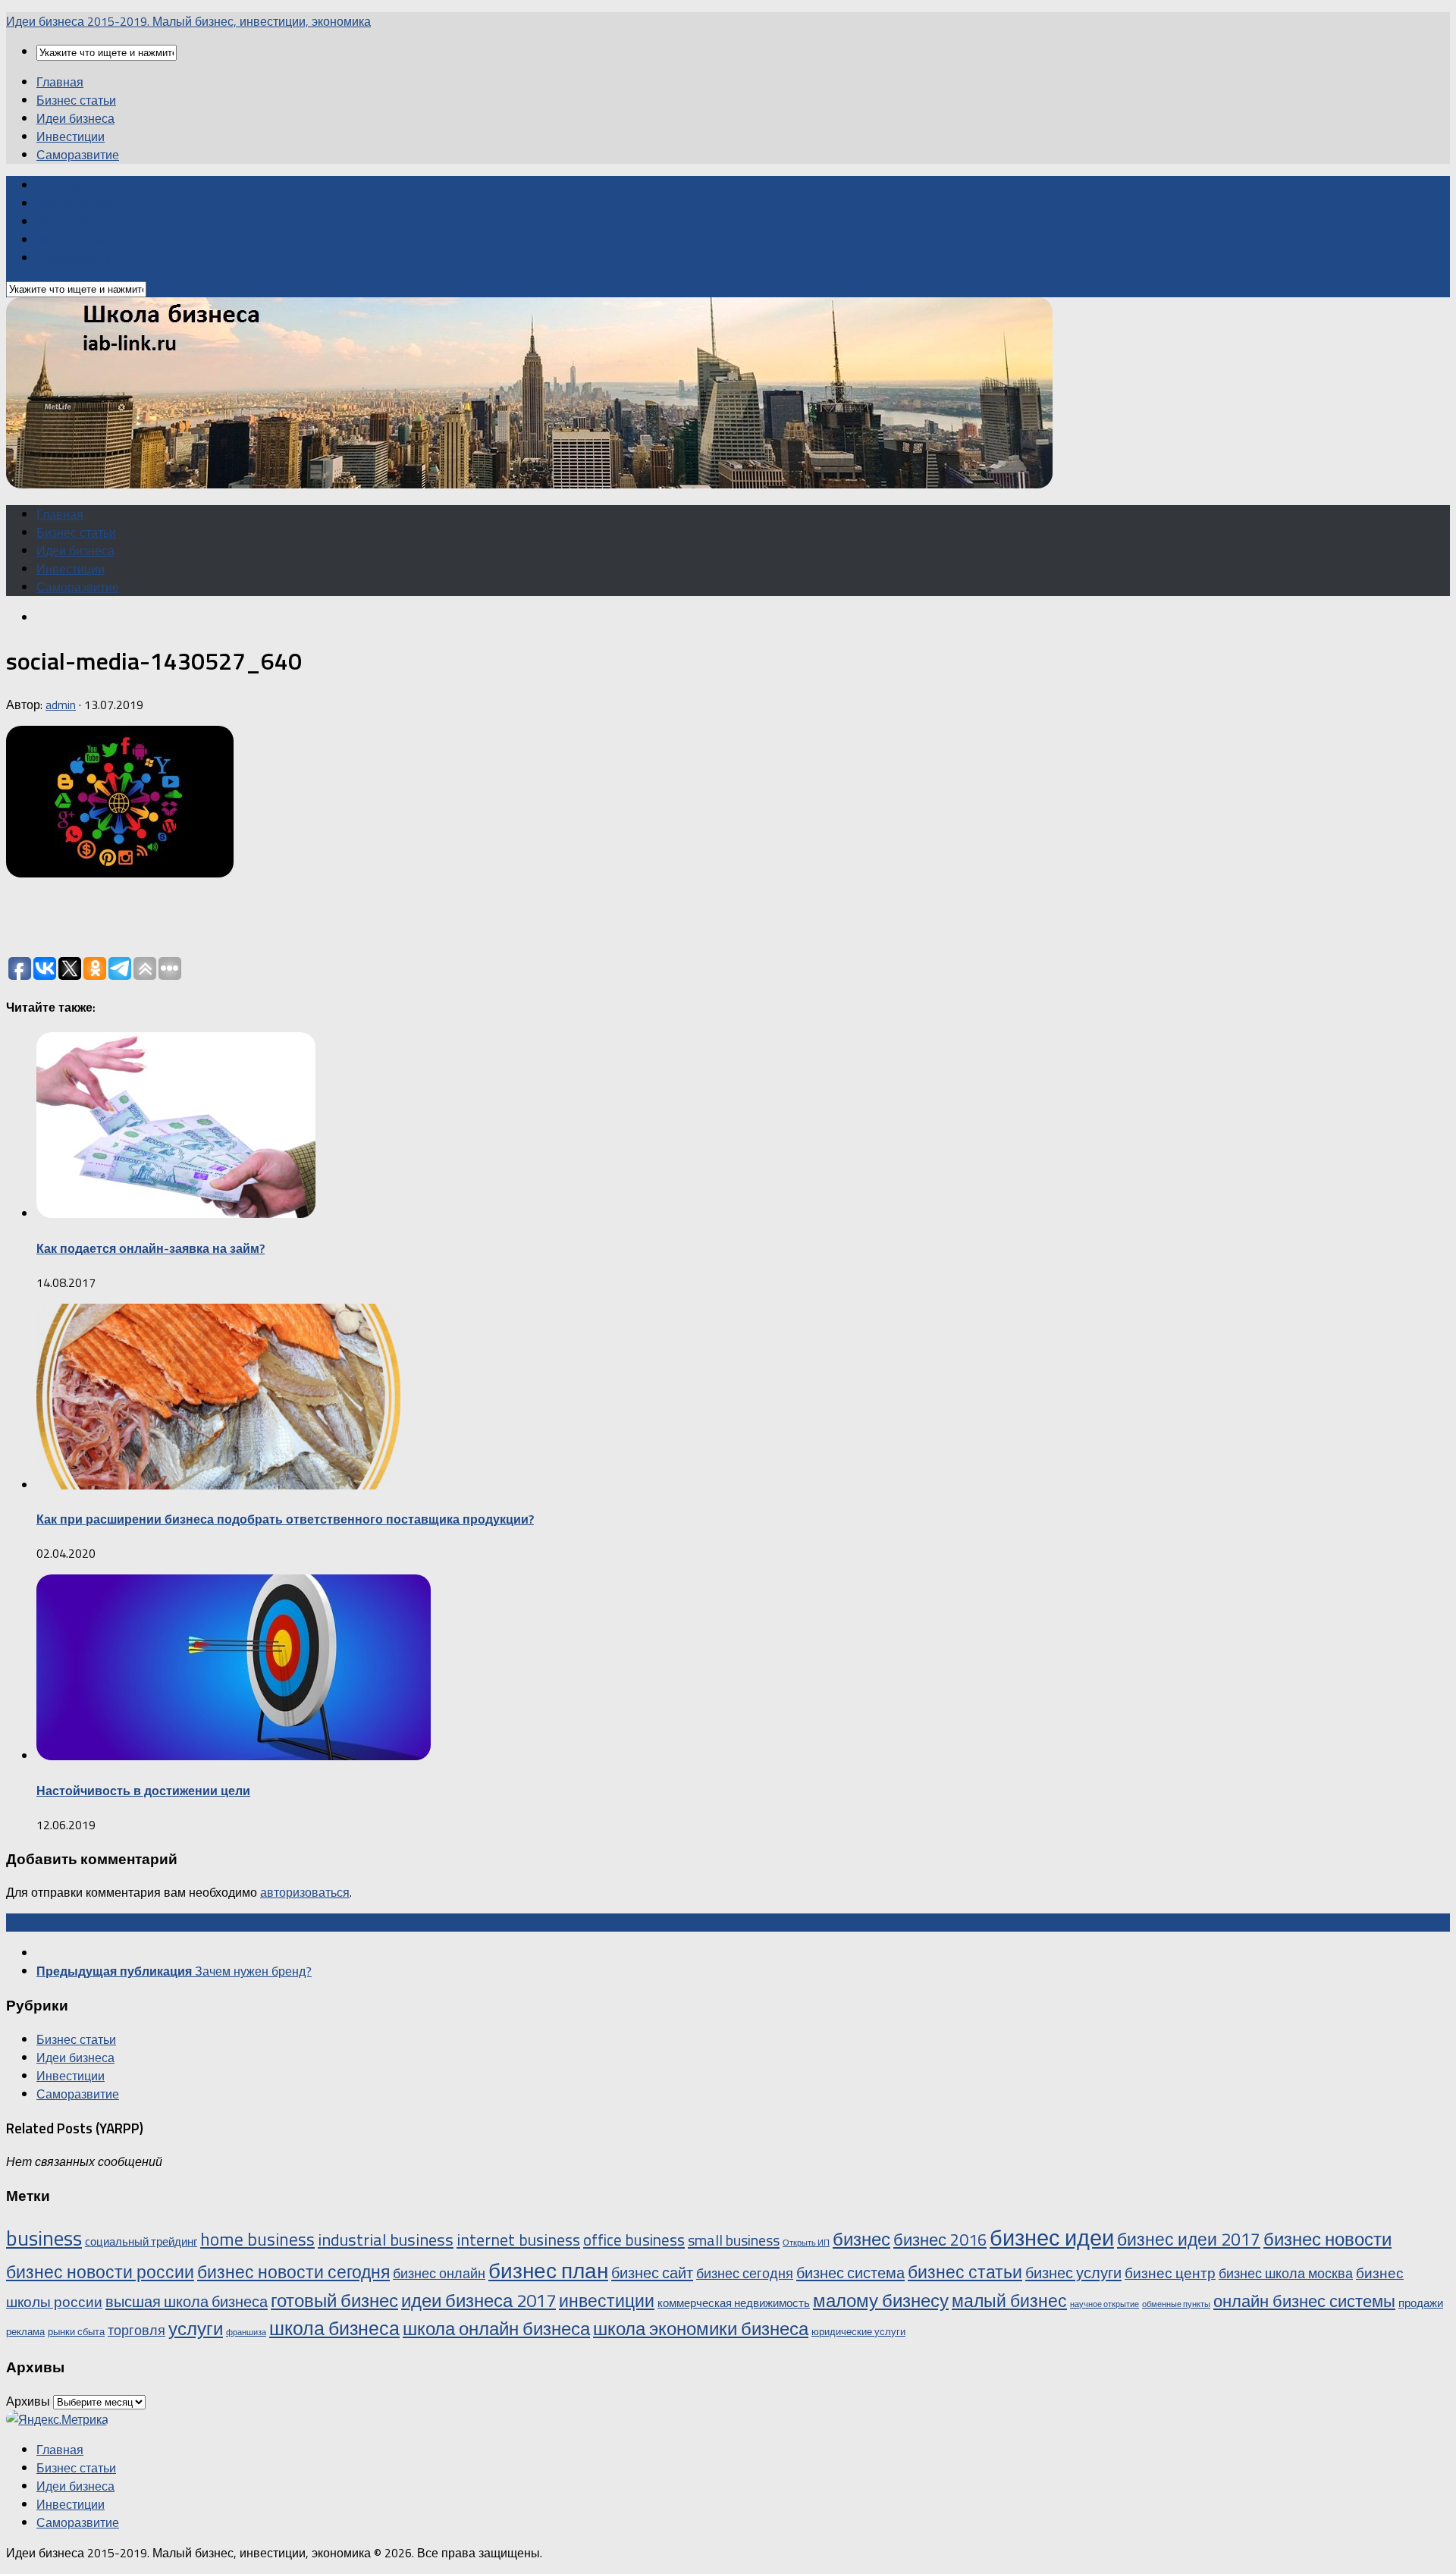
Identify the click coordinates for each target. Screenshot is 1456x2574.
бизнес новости (1327, 2239)
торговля (136, 2330)
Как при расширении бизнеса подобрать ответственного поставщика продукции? (285, 1519)
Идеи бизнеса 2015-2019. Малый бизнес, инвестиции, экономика (188, 21)
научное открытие (1105, 2304)
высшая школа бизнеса (187, 2301)
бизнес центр (1170, 2273)
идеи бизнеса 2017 (479, 2300)
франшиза (246, 2332)
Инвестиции (71, 137)
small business (734, 2240)
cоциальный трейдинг (141, 2241)
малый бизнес (1009, 2301)
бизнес (861, 2239)
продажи (1421, 2303)
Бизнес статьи (76, 100)
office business (634, 2240)
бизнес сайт (652, 2273)
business (44, 2238)
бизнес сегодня (745, 2273)
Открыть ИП (806, 2243)
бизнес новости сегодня (293, 2272)
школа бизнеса (334, 2328)
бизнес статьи (965, 2272)
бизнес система (850, 2273)
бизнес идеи (1052, 2237)
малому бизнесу (881, 2300)
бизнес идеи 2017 (1189, 2239)
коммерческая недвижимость (734, 2303)
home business (257, 2239)
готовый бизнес (334, 2300)
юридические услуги (858, 2331)
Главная (60, 82)
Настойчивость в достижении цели (143, 1791)
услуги (196, 2328)
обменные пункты (1176, 2304)
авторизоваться (305, 1892)
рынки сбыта (76, 2331)
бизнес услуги (1073, 2273)
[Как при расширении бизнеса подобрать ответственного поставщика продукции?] (218, 1485)
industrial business (386, 2240)
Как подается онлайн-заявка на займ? (151, 1248)
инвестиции (607, 2301)
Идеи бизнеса (75, 118)
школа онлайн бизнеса (496, 2328)
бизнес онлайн (439, 2273)
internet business (518, 2239)
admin (61, 705)
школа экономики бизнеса (701, 2328)
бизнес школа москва (1286, 2273)
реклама (25, 2331)
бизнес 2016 (940, 2239)
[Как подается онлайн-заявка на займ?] (176, 1213)
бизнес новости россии (100, 2272)
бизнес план (548, 2270)
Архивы (28, 2401)
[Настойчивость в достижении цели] (234, 1756)
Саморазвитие (78, 155)
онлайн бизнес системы (1304, 2301)
